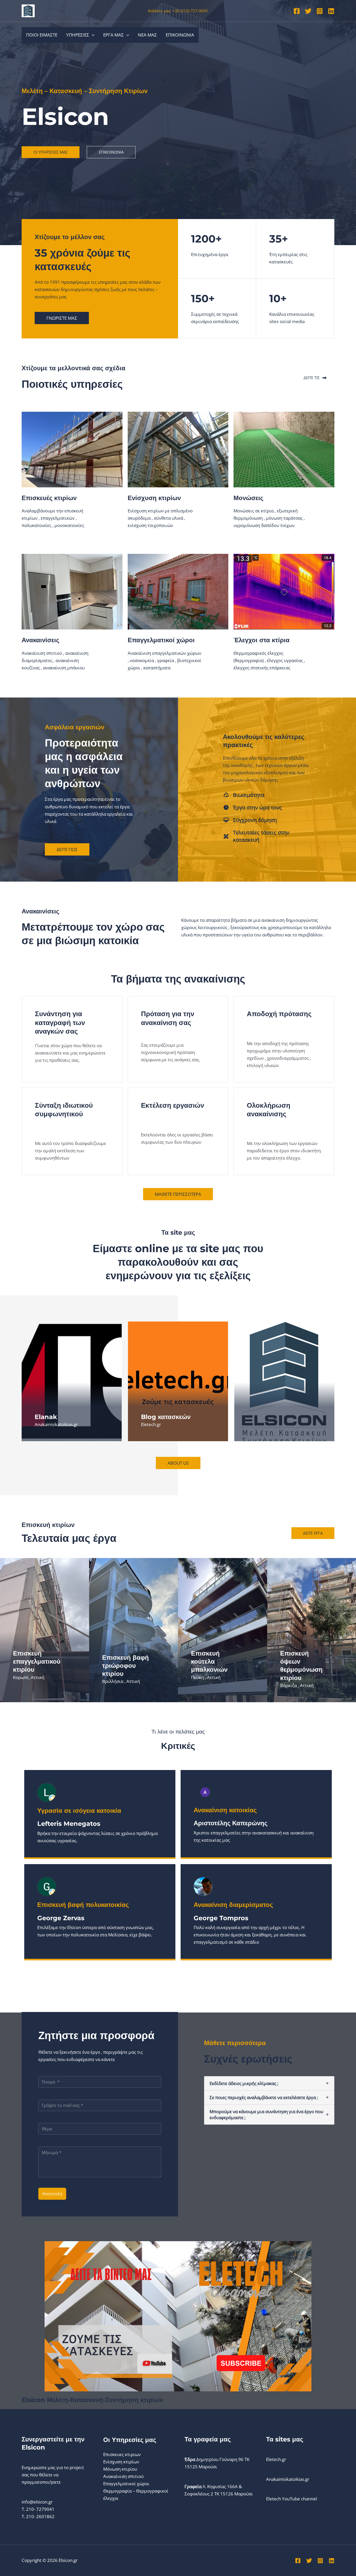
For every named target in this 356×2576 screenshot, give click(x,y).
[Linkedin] (331, 11)
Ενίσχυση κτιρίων (121, 2462)
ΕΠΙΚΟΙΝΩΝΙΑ (180, 35)
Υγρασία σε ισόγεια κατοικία (79, 1811)
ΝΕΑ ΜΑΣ (147, 35)
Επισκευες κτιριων (122, 2454)
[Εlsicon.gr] (28, 10)
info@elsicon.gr (37, 2502)
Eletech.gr (276, 2459)
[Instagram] (320, 11)
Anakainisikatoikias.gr (288, 2479)
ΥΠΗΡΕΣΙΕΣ (78, 35)
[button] (92, 35)
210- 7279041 (40, 2509)
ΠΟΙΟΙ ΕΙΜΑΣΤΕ (42, 35)
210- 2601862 (40, 2516)
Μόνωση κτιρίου (120, 2469)
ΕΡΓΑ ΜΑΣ (113, 35)
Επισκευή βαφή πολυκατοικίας (83, 1905)
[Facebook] (297, 11)
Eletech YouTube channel (291, 2499)
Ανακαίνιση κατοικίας (225, 1810)
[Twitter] (308, 11)
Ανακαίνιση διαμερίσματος (233, 1905)
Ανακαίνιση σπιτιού (123, 2476)
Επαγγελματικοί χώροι (126, 2484)
